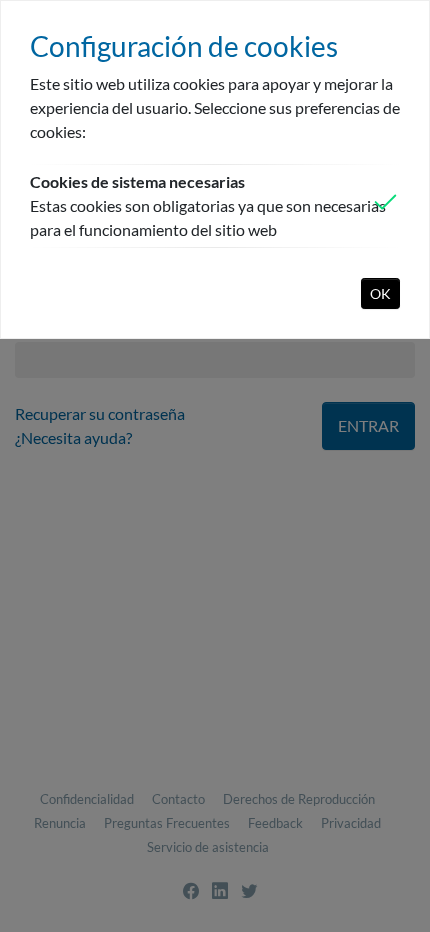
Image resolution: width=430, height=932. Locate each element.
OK (380, 293)
